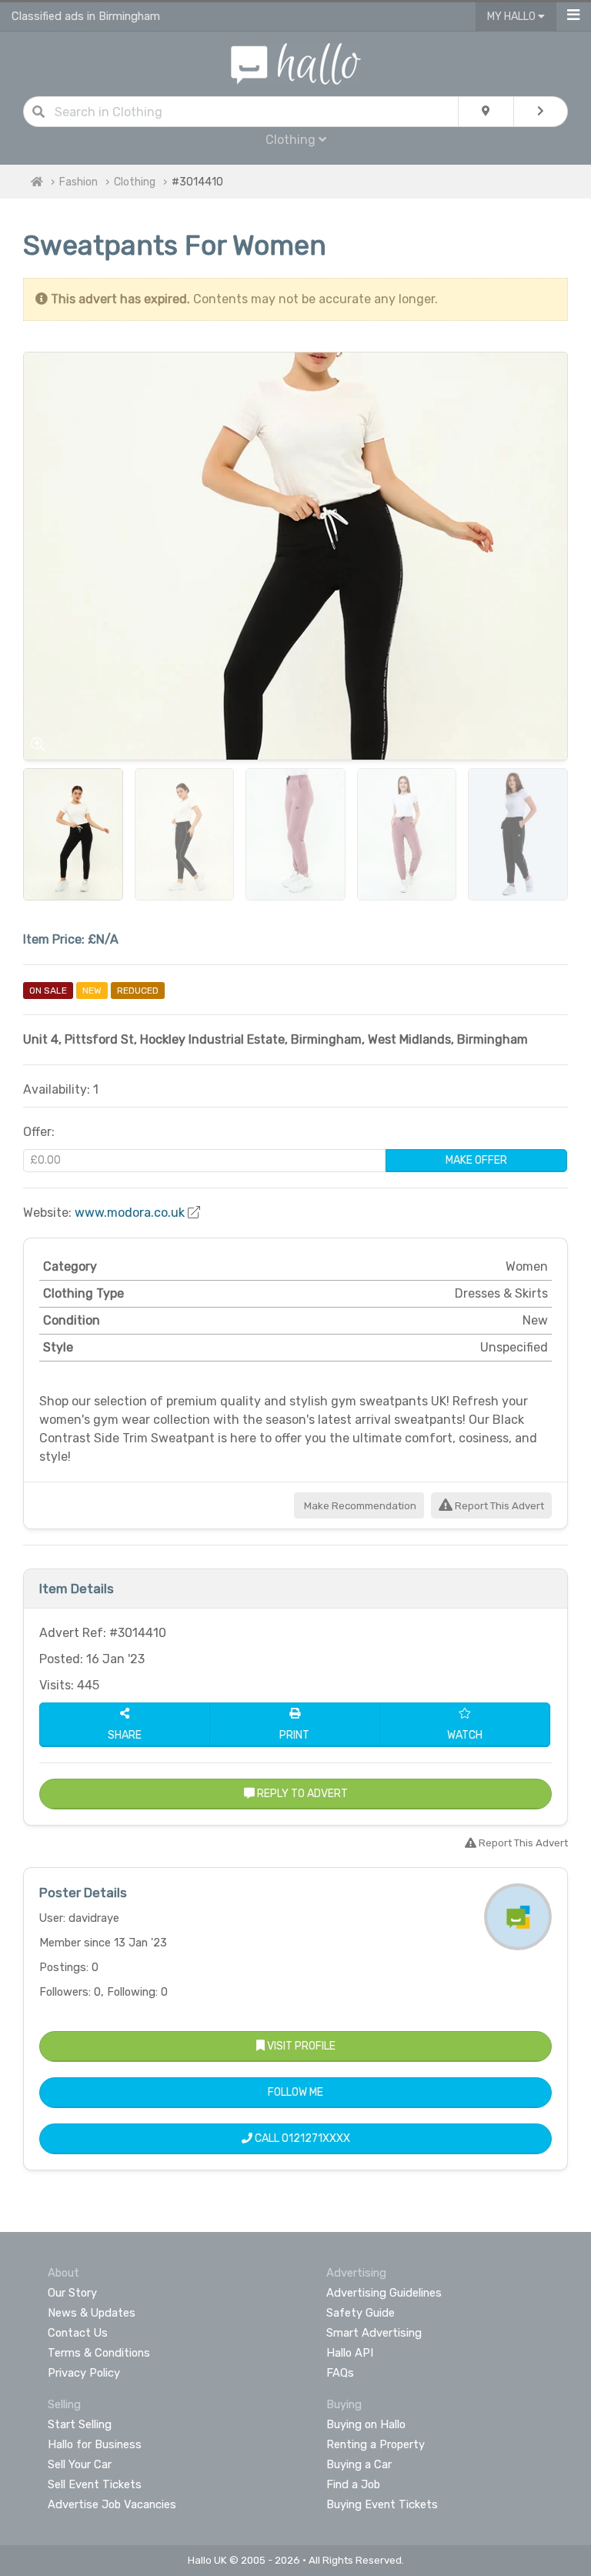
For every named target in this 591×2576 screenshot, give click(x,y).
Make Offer (476, 1160)
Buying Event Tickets (382, 2504)
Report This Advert (498, 1506)
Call (301, 2138)
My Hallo (513, 17)
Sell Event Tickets (95, 2484)
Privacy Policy (84, 2373)
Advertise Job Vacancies (112, 2504)
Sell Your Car (80, 2464)
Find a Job (353, 2484)
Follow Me (295, 2092)
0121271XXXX (316, 2138)
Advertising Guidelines (384, 2293)
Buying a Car (359, 2464)
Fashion (78, 182)
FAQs (340, 2373)
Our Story (72, 2293)
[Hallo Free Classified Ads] (296, 63)
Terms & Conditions (99, 2353)
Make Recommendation (359, 1506)
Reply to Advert (301, 1794)
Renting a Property (376, 2444)
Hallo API (350, 2353)
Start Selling (80, 2424)
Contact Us (78, 2333)
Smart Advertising (374, 2333)
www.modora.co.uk (130, 1213)
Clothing (135, 182)
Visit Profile (300, 2046)
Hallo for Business (95, 2444)
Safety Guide (361, 2313)
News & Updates (92, 2313)
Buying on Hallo (366, 2424)
